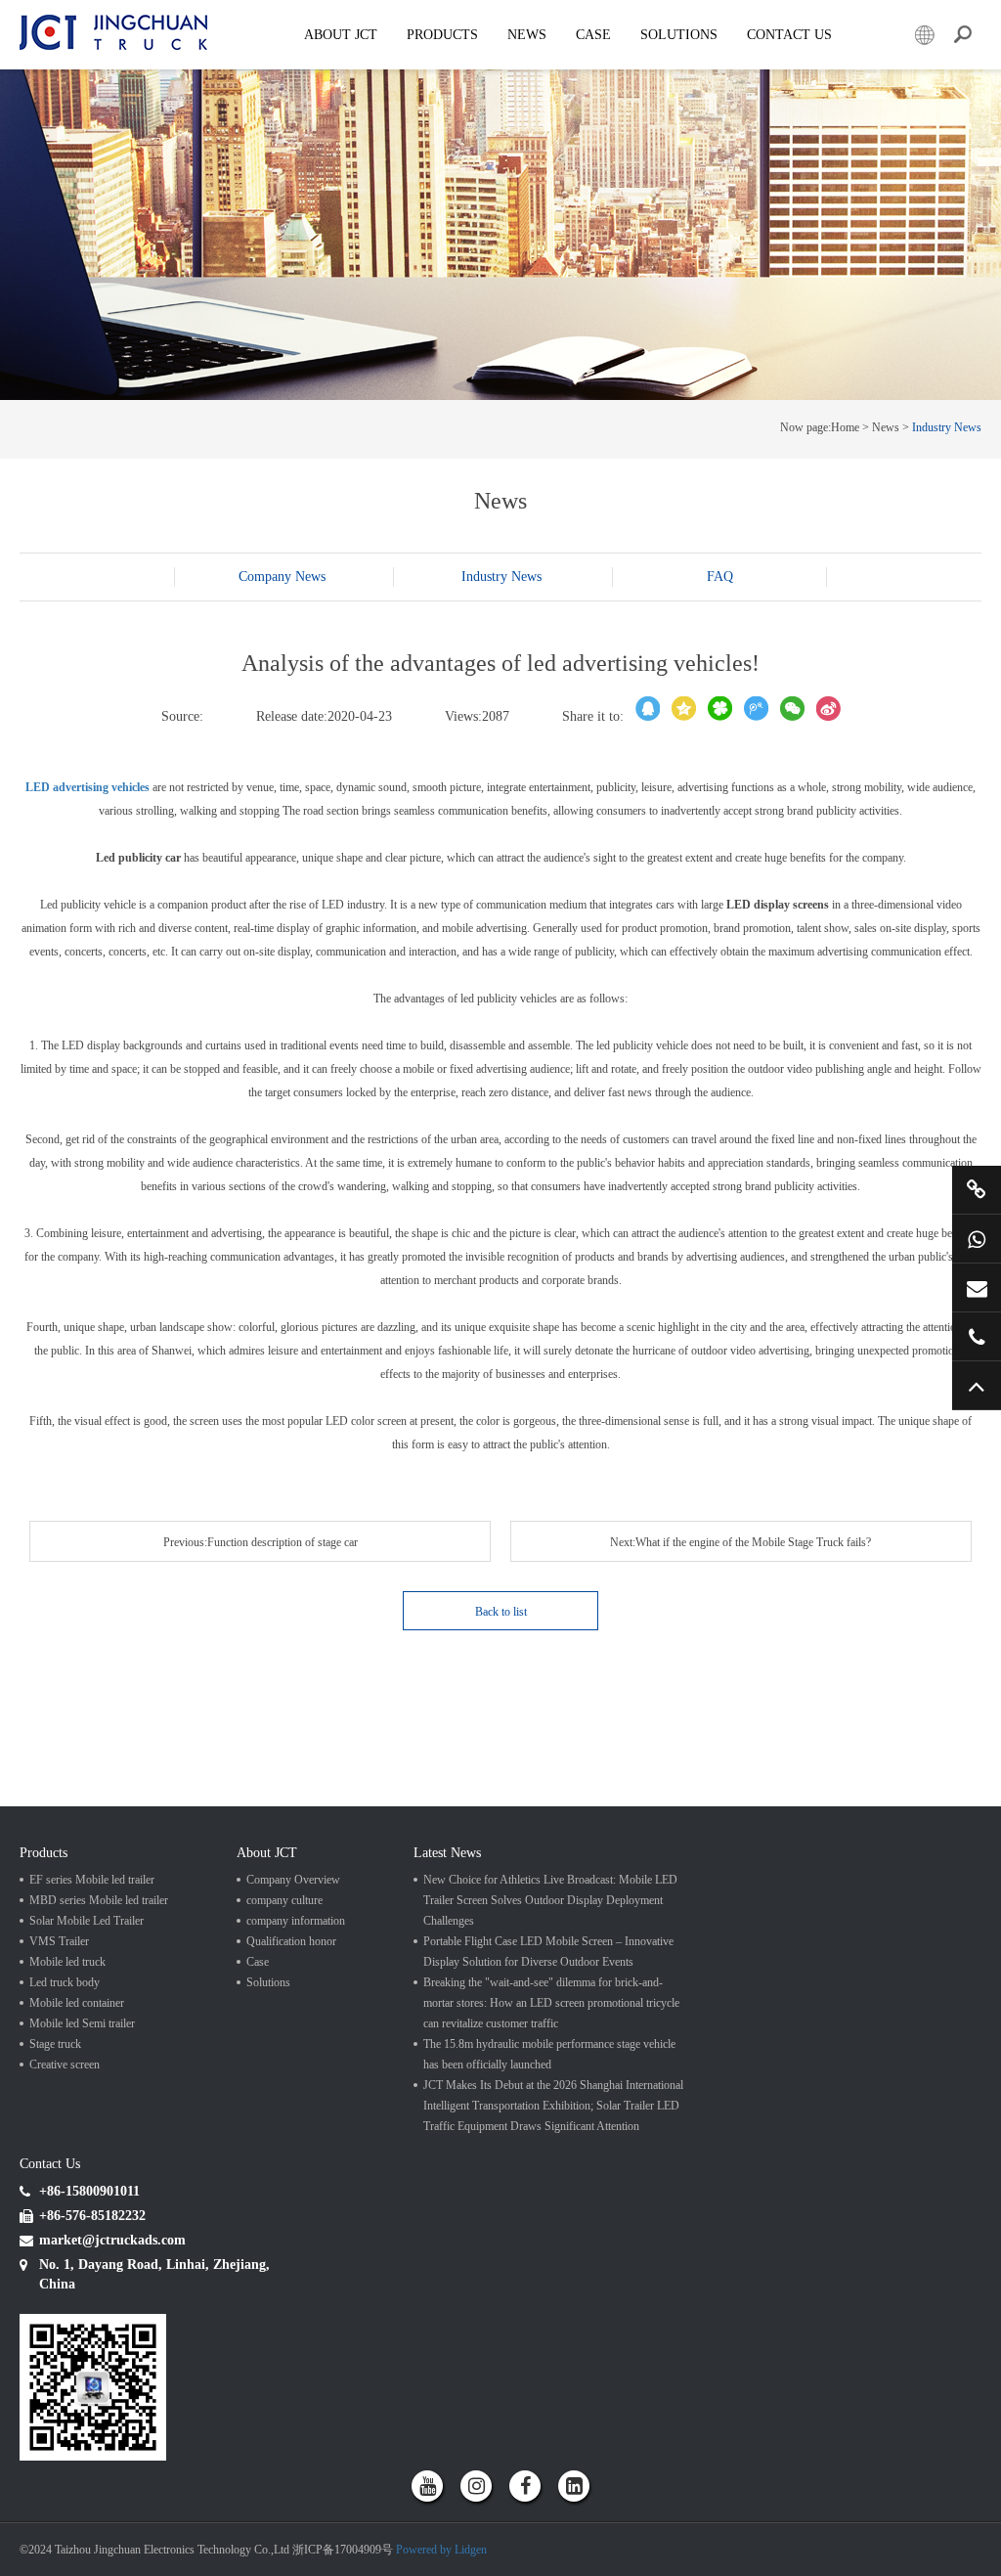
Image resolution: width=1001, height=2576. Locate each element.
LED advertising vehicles (87, 787)
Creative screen (65, 2065)
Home (845, 427)
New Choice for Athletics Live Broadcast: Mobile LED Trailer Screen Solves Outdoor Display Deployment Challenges (550, 1900)
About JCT (341, 35)
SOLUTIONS (679, 35)
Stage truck (55, 2044)
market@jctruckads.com (977, 1288)
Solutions (268, 1982)
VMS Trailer (59, 1941)
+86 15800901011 (977, 1239)
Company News (282, 577)
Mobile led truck (67, 1962)
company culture (284, 1900)
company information (296, 1921)
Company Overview (293, 1880)
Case (593, 35)
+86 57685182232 (977, 1336)
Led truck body (65, 1982)
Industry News (947, 427)
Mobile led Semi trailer (82, 2023)
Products (442, 35)
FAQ (720, 577)
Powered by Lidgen (441, 2550)
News (527, 35)
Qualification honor (291, 1941)
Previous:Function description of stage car (261, 1542)
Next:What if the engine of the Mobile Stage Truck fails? (740, 1542)
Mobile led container (77, 2003)
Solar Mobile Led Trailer (87, 1921)
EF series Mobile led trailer (92, 1880)
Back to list (501, 1612)
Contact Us (789, 35)
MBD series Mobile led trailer (99, 1900)
